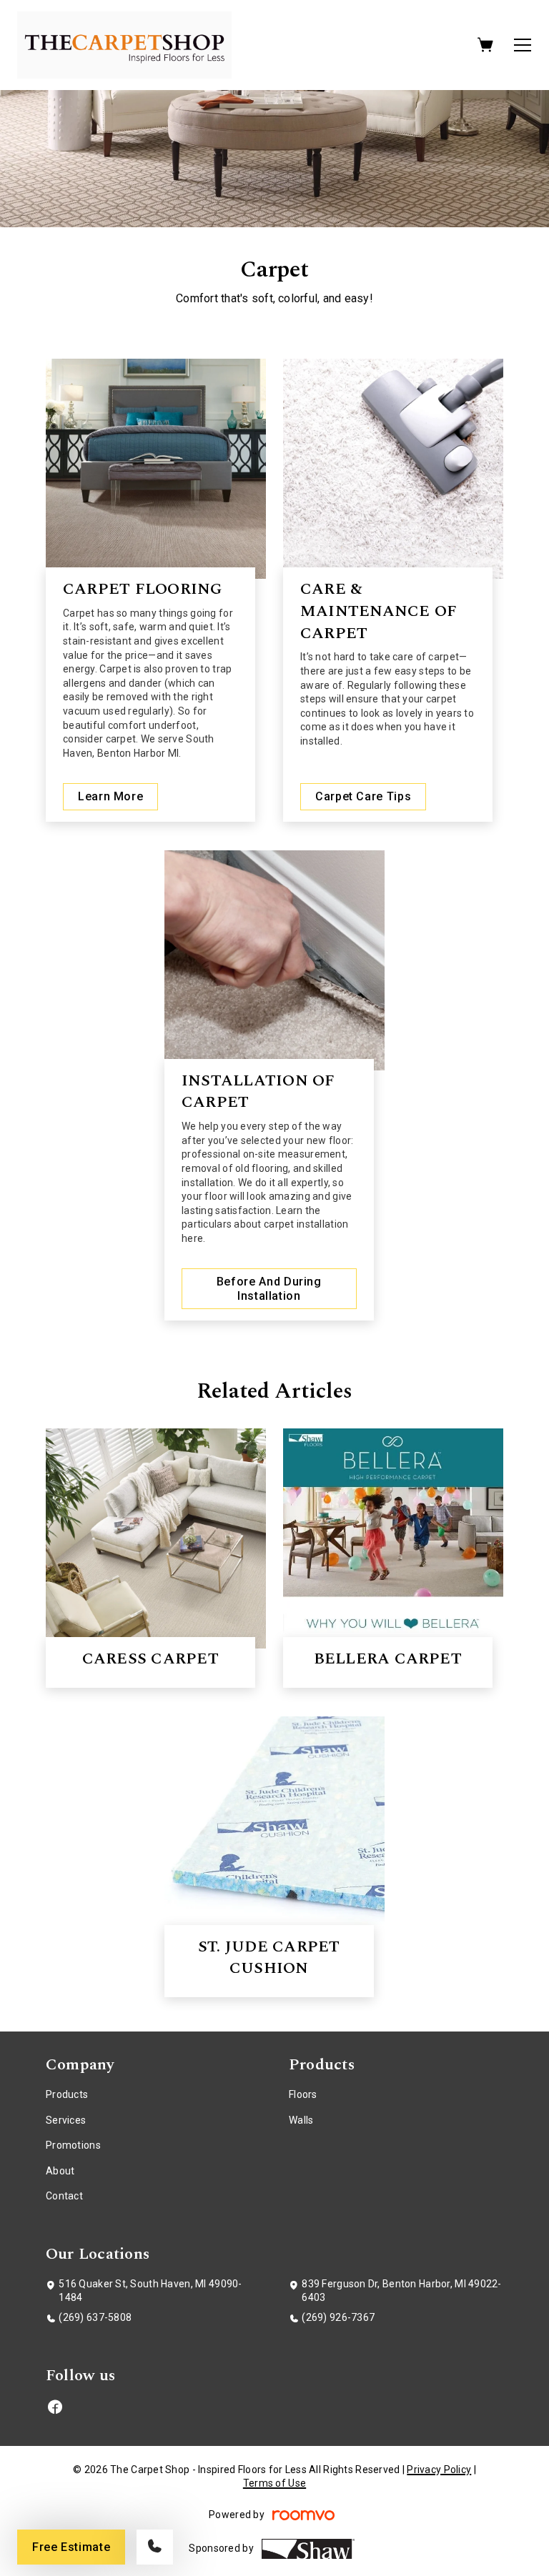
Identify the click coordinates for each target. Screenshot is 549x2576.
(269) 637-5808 (95, 2317)
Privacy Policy (439, 2470)
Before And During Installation (269, 1288)
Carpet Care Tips (363, 796)
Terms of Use (274, 2483)
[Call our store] (155, 2547)
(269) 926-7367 (338, 2317)
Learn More (110, 796)
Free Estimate (71, 2547)
